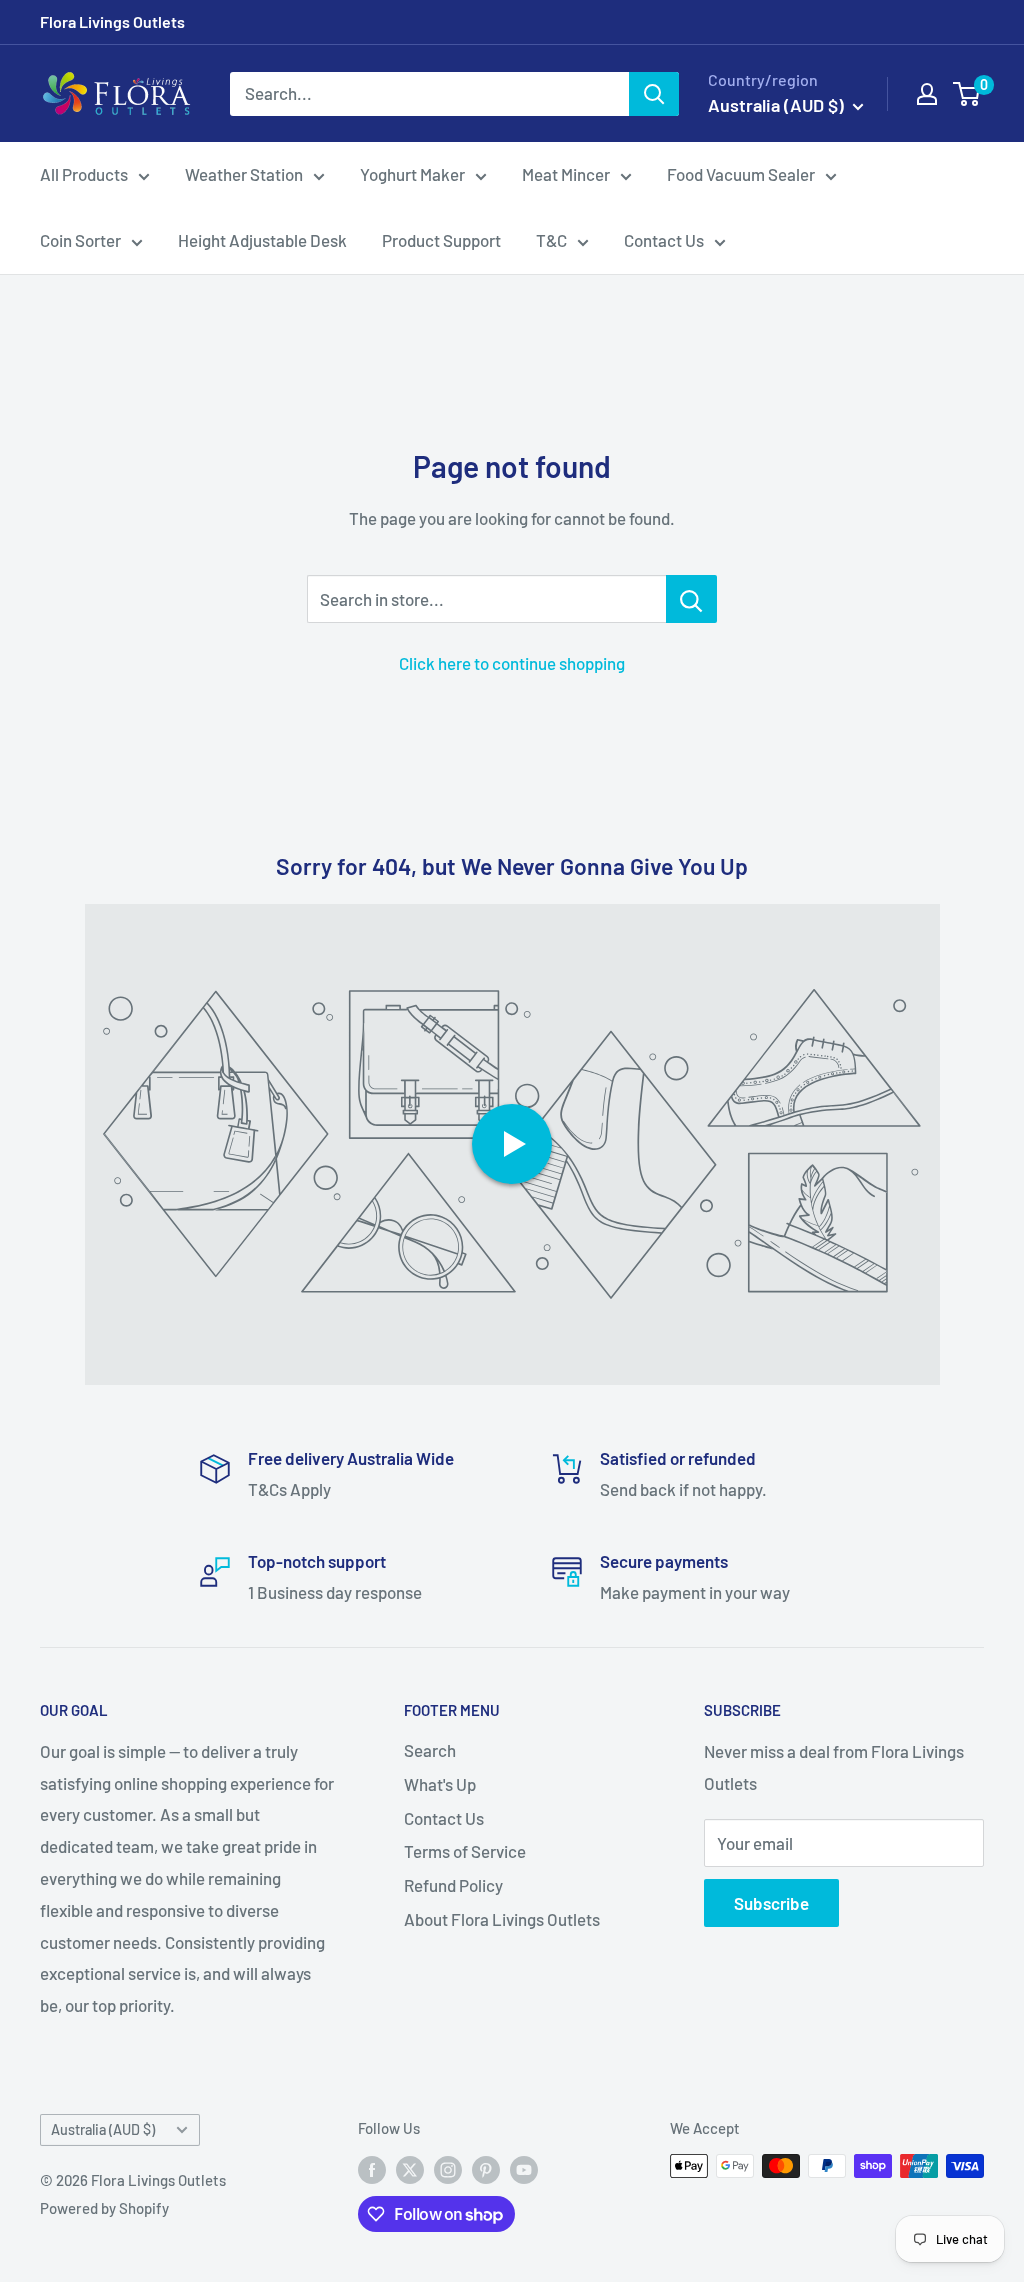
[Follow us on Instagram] (448, 2169)
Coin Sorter (80, 240)
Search (430, 1750)
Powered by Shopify (104, 2208)
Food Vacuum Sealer (741, 174)
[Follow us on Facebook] (372, 2169)
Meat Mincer (566, 174)
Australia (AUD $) (103, 2129)
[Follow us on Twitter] (410, 2169)
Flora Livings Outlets (112, 21)
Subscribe (771, 1903)
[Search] (654, 94)
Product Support (441, 240)
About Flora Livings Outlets (502, 1919)
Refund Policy (453, 1885)
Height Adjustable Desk (262, 240)
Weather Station (244, 174)
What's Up (440, 1784)
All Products (84, 174)
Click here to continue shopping (512, 663)
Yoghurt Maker (412, 174)
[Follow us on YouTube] (524, 2169)
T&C (551, 240)
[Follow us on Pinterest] (486, 2169)
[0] (967, 94)
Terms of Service (465, 1851)
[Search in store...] (691, 599)
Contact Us (664, 240)
